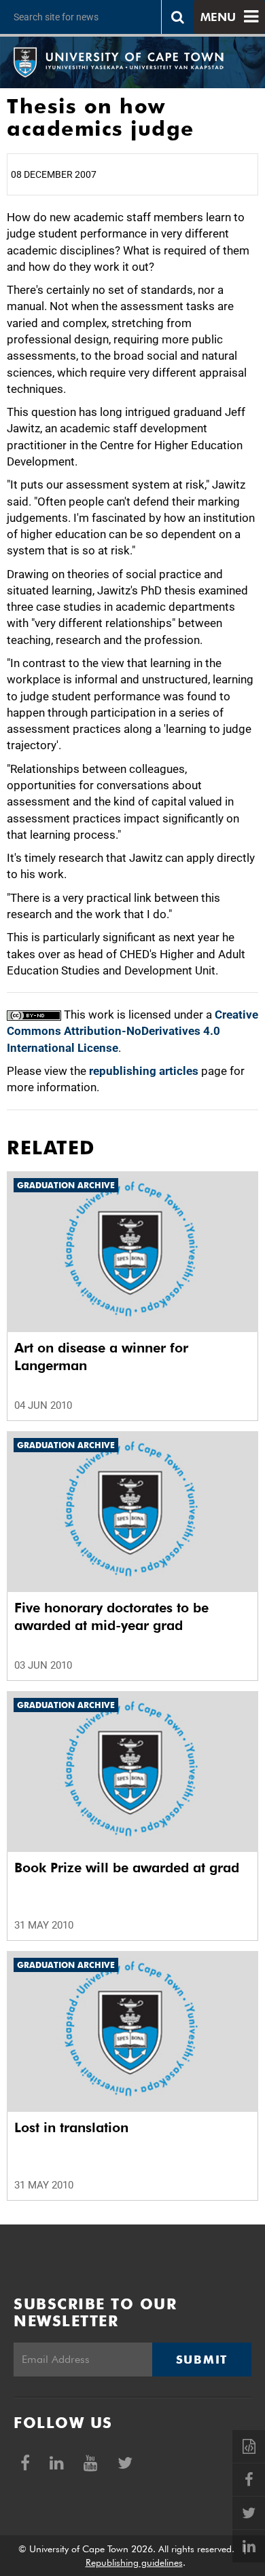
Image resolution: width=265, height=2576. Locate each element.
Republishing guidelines (134, 2562)
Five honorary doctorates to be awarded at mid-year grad (111, 1616)
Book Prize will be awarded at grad (127, 1868)
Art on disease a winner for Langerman (101, 1357)
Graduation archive (66, 1185)
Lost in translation (71, 2127)
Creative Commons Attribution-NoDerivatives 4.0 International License (132, 1031)
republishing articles (144, 1071)
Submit (202, 2360)
